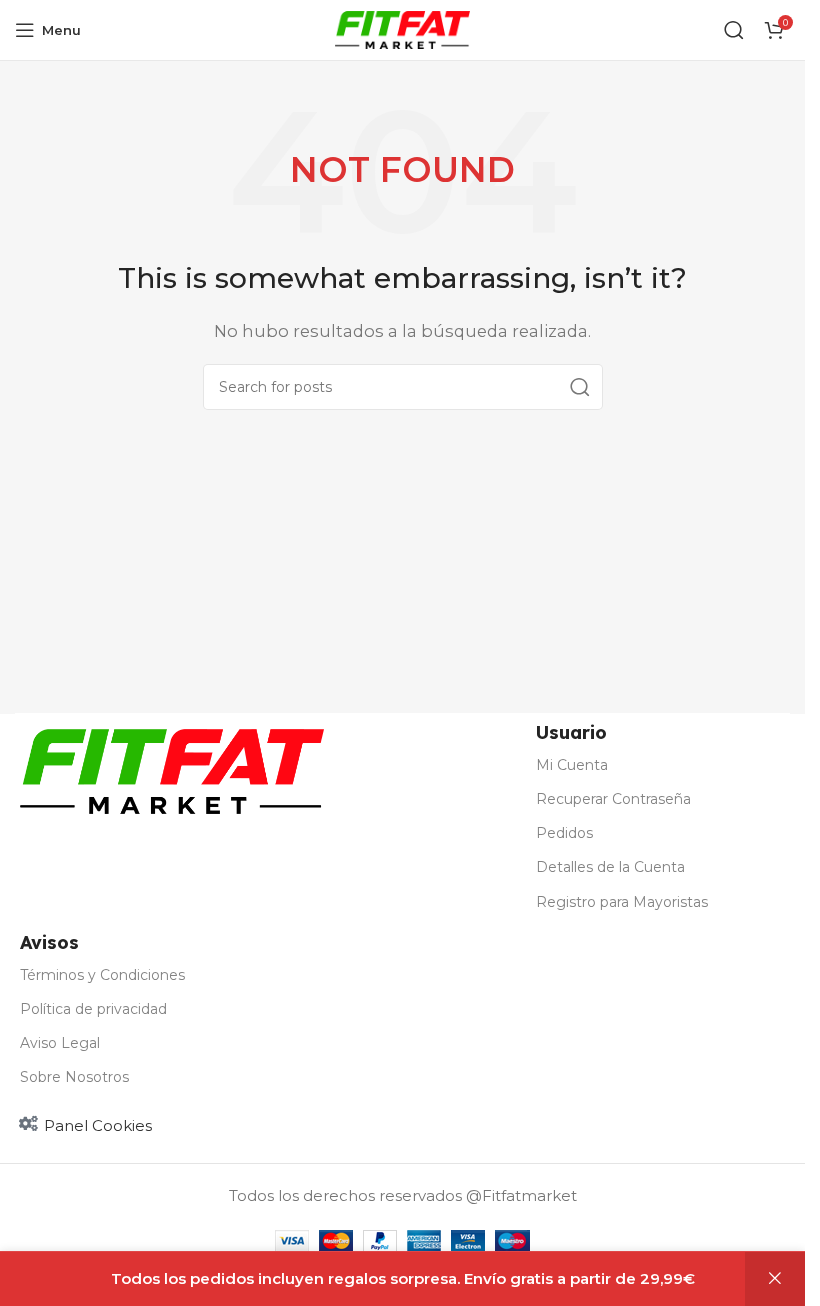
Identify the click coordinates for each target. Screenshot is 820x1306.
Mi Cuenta (572, 765)
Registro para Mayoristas (622, 902)
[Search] (580, 387)
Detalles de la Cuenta (610, 867)
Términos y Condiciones (102, 975)
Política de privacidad (93, 1009)
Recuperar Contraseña (613, 799)
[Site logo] (402, 28)
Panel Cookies (98, 1125)
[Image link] (172, 769)
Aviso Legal (60, 1043)
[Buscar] (734, 30)
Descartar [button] (775, 1279)
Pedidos (564, 833)
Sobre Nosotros (74, 1077)
